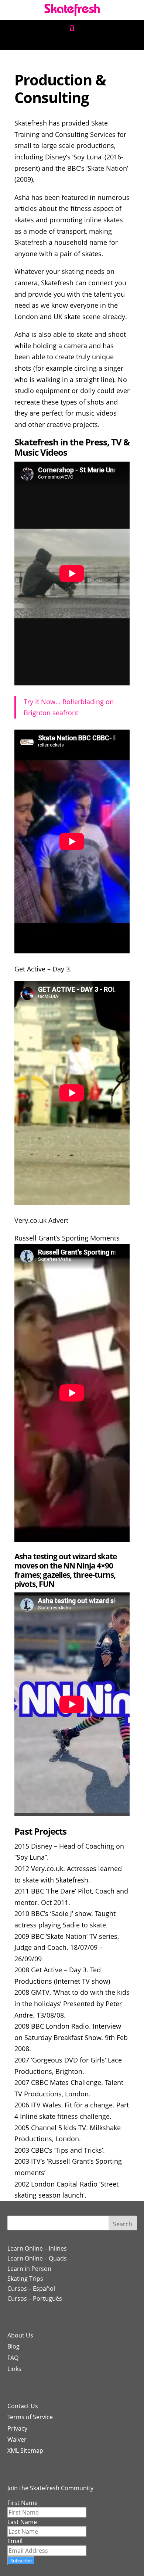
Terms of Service (30, 2417)
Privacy (17, 2428)
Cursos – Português (35, 2298)
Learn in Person (29, 2269)
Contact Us (23, 2406)
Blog (13, 2346)
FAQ (13, 2358)
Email (15, 2541)
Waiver (17, 2439)
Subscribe (21, 2561)
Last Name (22, 2522)
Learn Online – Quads (37, 2258)
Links (14, 2369)
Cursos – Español (31, 2289)
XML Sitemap (25, 2450)
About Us (20, 2335)
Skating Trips (25, 2279)
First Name (23, 2503)
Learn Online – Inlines (37, 2248)
